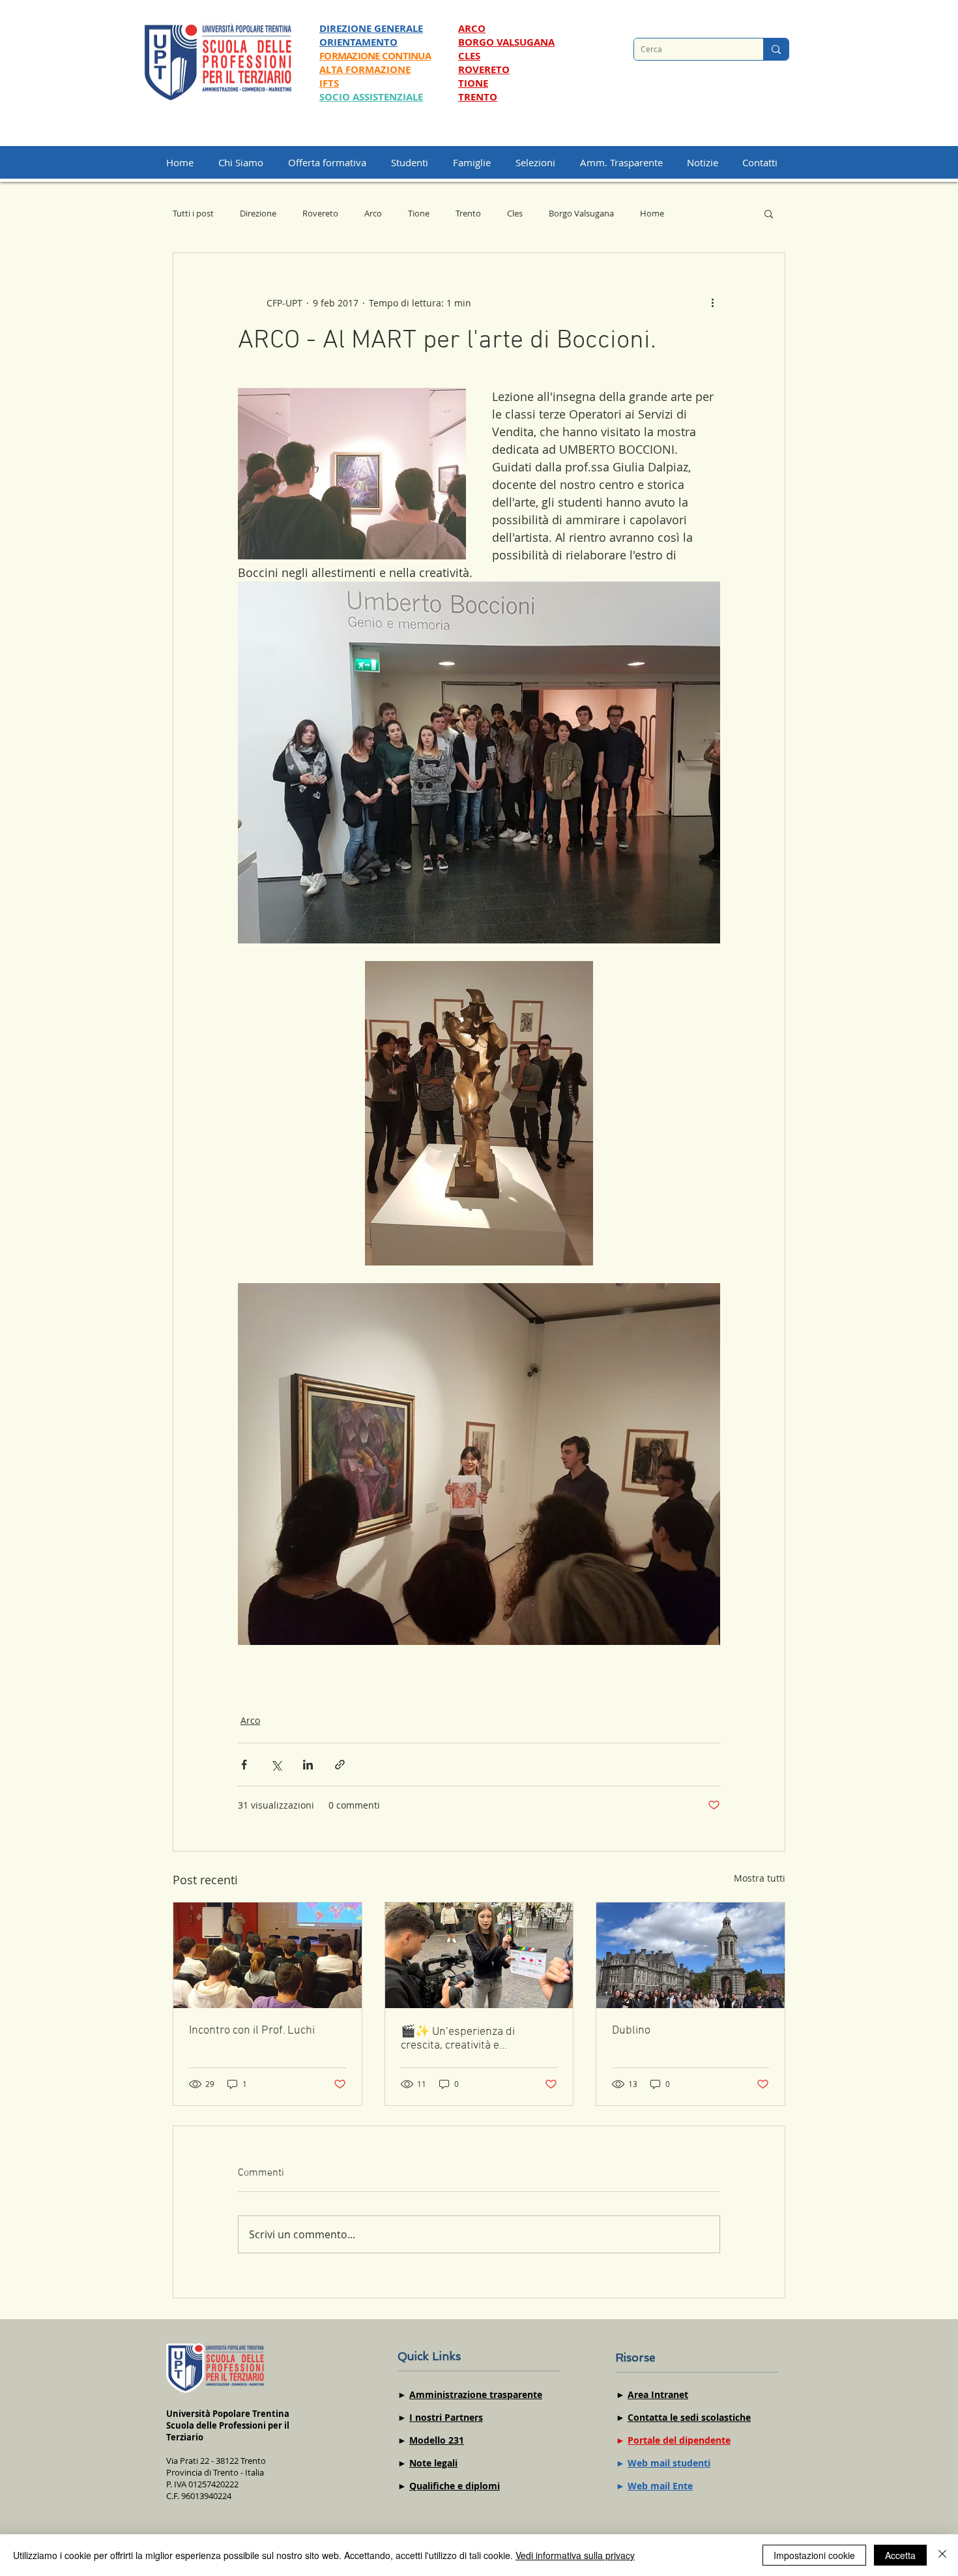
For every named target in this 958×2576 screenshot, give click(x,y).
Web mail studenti (669, 2463)
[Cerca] (776, 49)
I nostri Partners (446, 2417)
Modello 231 (437, 2440)
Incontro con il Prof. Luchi (252, 2031)
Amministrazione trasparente (476, 2394)
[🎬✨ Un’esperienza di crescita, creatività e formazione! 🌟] (479, 1955)
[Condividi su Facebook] (244, 1765)
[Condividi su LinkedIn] (308, 1765)
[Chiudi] (942, 2555)
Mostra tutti (760, 1878)
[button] (541, 162)
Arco (373, 213)
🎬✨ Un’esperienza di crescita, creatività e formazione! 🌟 (458, 2039)
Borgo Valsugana (581, 213)
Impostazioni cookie (814, 2555)
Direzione (258, 213)
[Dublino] (690, 1955)
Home (652, 213)
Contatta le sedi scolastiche (689, 2417)
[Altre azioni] (712, 303)
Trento (468, 213)
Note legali (433, 2463)
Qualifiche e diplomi (455, 2486)
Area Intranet (658, 2394)
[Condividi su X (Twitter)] (276, 1765)
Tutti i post (193, 213)
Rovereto (320, 213)
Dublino (631, 2031)
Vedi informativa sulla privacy (575, 2555)
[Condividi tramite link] (340, 1765)
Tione (419, 213)
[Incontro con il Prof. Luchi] (268, 1955)
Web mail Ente (660, 2486)
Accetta (900, 2555)
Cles (515, 213)
